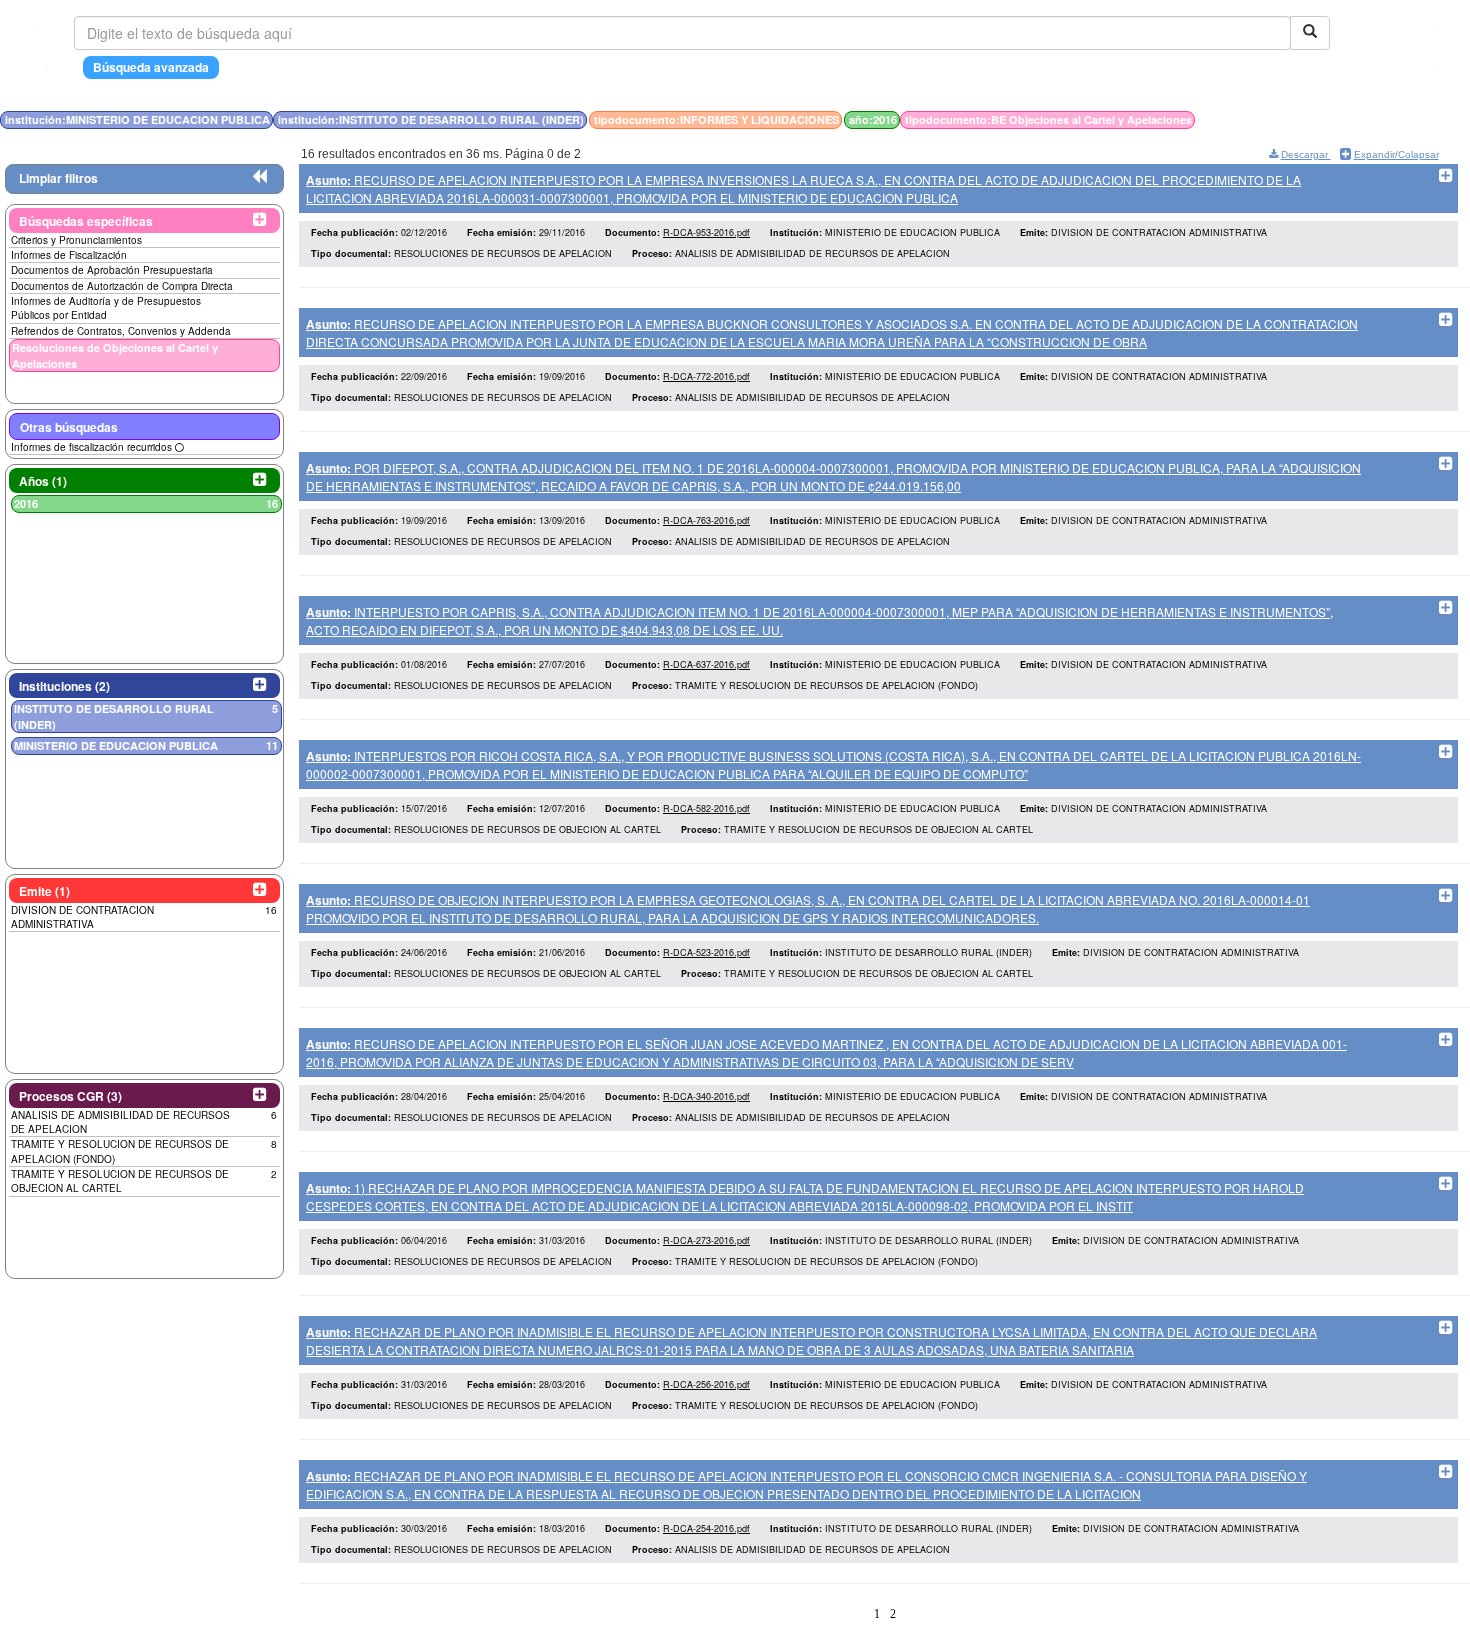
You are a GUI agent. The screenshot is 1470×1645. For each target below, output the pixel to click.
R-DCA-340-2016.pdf (706, 1096)
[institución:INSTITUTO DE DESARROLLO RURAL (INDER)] (1328, 119)
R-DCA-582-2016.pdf (706, 808)
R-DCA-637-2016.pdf (706, 664)
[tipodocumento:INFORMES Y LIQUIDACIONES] (1334, 119)
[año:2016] (1340, 119)
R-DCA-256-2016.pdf (706, 1384)
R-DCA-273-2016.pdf (706, 1240)
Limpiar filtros (58, 178)
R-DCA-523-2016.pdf (706, 952)
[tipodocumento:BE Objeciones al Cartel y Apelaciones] (1344, 119)
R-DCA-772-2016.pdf (706, 376)
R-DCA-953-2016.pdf (706, 232)
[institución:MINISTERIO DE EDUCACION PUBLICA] (1322, 119)
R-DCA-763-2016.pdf (706, 520)
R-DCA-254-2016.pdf (706, 1528)
